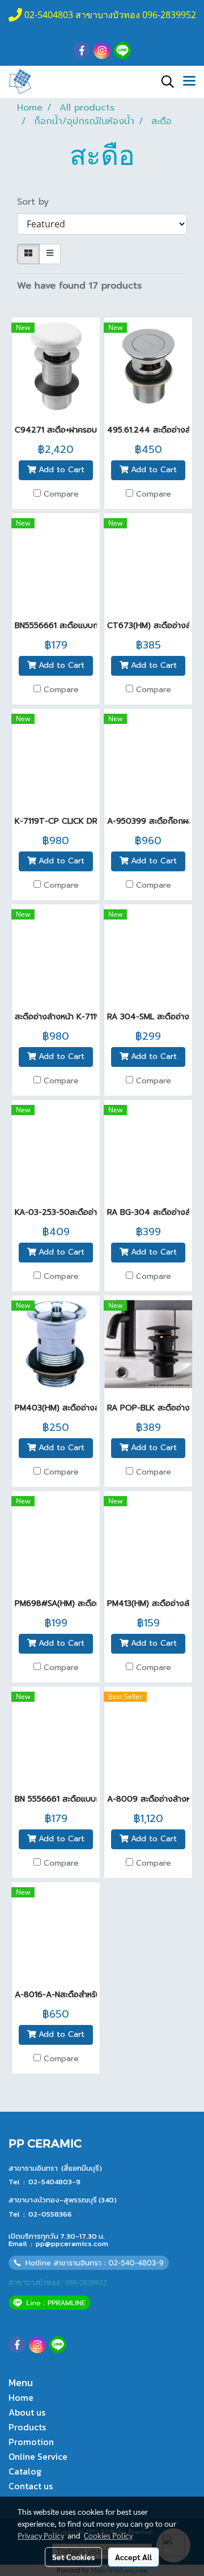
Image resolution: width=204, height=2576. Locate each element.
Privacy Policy (41, 2535)
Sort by (38, 202)
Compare (61, 494)
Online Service (38, 2456)
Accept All (133, 2557)
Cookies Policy (108, 2535)
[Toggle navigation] (189, 82)
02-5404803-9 (54, 2182)
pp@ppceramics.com (72, 2244)
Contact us (31, 2486)
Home (21, 2397)
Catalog (25, 2471)
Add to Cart (60, 470)
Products (27, 2427)
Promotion (31, 2442)
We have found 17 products (79, 286)
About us (27, 2412)
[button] (164, 82)
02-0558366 (50, 2214)
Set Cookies (73, 2557)
